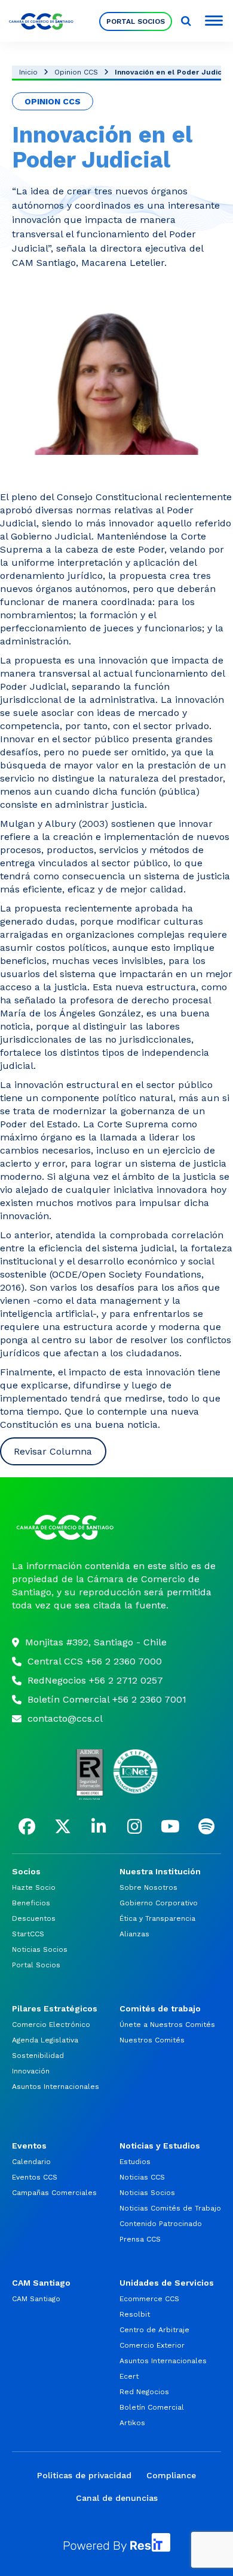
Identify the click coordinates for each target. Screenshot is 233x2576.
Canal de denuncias (117, 2498)
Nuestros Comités (152, 2040)
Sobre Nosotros (148, 1887)
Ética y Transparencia (157, 1918)
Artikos (132, 2423)
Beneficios (31, 1903)
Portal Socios (136, 21)
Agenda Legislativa (45, 2040)
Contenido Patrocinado (161, 2224)
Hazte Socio (34, 1887)
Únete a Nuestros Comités (167, 2025)
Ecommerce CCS (149, 2299)
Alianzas (134, 1934)
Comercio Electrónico (51, 2025)
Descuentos (34, 1918)
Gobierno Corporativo (159, 1903)
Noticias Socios (40, 1949)
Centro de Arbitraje (154, 2330)
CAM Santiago (36, 2299)
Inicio (28, 72)
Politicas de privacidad (84, 2475)
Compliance (171, 2475)
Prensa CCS (140, 2239)
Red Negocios (144, 2392)
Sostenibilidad (38, 2056)
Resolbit (135, 2314)
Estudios (135, 2162)
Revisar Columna (53, 1451)
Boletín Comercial (152, 2407)
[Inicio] (116, 1527)
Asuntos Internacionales (56, 2087)
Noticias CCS (142, 2177)
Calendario (31, 2162)
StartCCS (28, 1934)
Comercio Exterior (152, 2345)
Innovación (31, 2071)
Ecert (129, 2376)
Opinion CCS (76, 72)
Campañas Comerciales (54, 2193)
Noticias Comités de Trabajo (170, 2208)
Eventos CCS (35, 2177)
